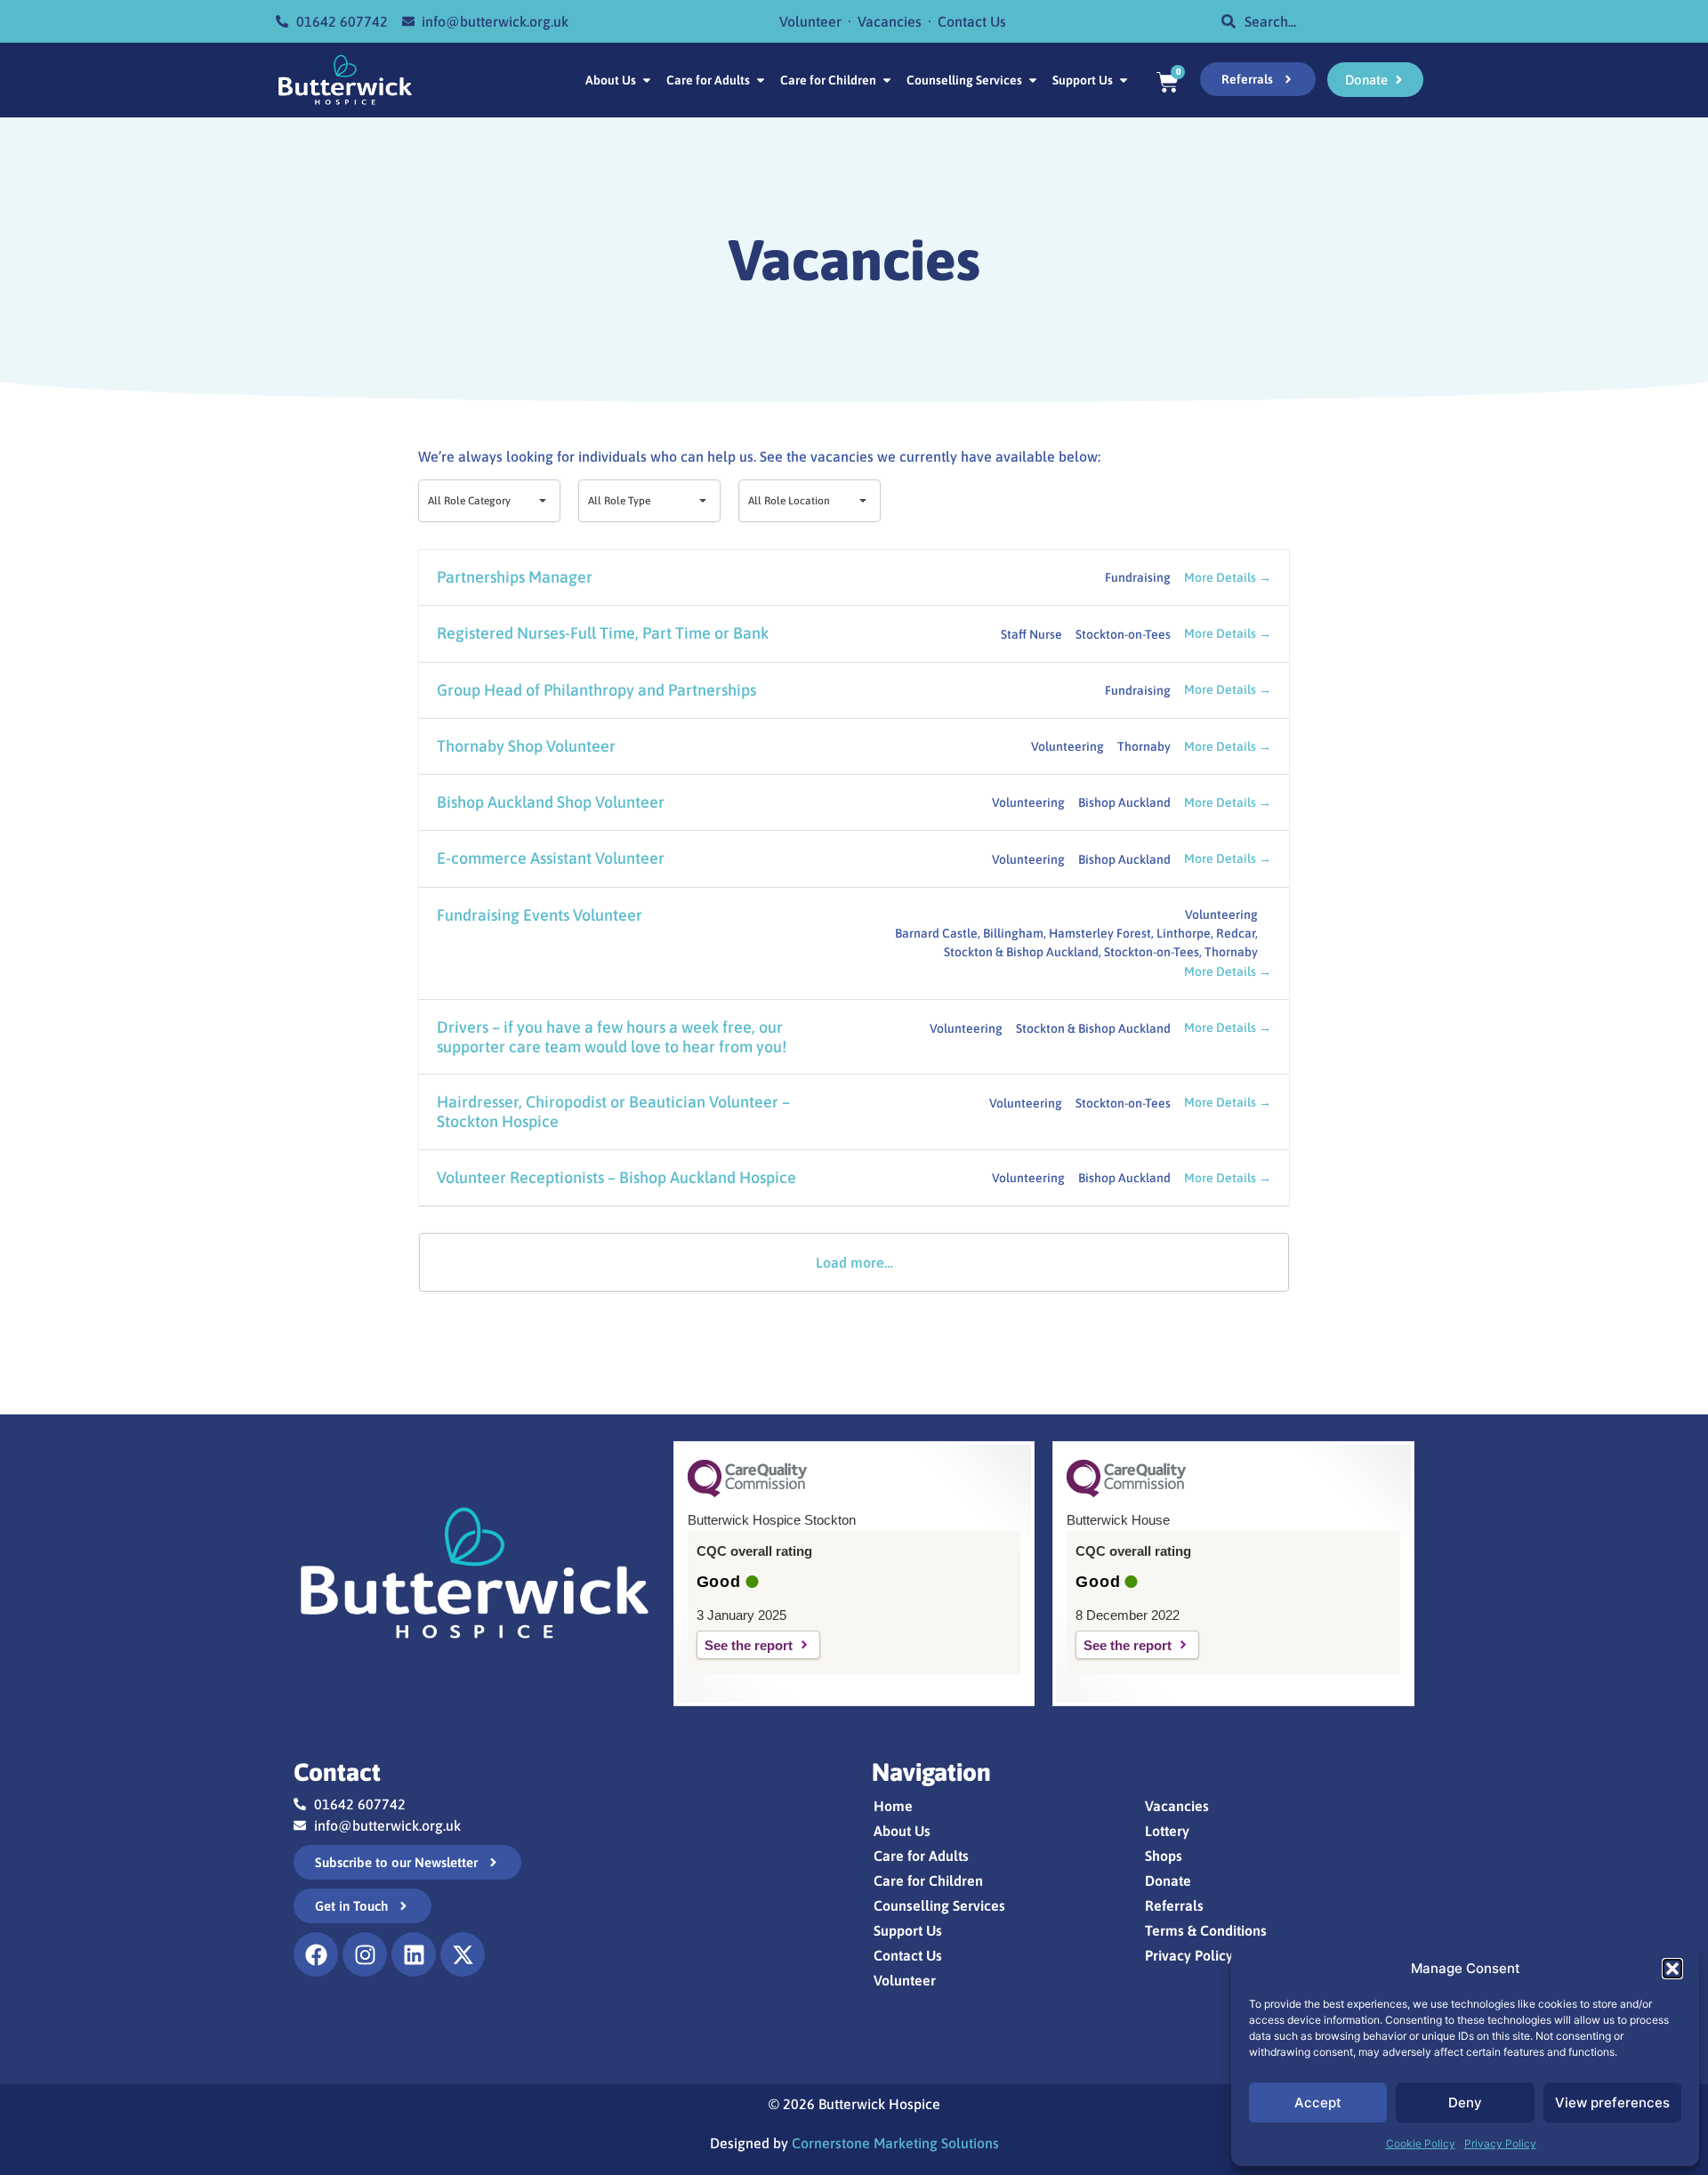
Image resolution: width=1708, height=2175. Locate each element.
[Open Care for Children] (887, 81)
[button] (1672, 1969)
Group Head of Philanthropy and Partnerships (596, 690)
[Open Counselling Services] (1033, 81)
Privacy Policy (1500, 2143)
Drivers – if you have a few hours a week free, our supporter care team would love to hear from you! (612, 1037)
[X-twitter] (463, 1954)
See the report (749, 1645)
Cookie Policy (1421, 2143)
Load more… (854, 1262)
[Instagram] (365, 1954)
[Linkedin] (414, 1954)
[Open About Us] (647, 81)
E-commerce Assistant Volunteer (551, 858)
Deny (1465, 2102)
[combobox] (1325, 21)
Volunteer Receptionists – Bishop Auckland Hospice (616, 1177)
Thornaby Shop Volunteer (526, 746)
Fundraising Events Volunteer (540, 915)
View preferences (1612, 2102)
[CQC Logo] (747, 1493)
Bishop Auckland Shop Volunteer (551, 802)
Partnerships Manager (515, 577)
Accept (1318, 2102)
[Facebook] (316, 1954)
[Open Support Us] (1124, 81)
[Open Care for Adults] (761, 81)
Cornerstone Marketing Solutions (895, 2143)
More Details (1221, 577)
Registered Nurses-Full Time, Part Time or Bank (603, 633)
